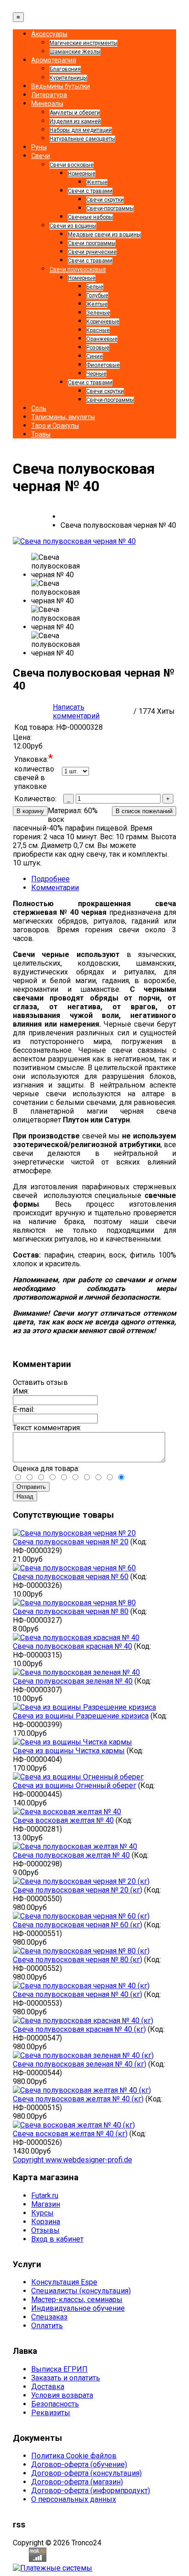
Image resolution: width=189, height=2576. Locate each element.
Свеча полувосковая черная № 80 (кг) (78, 1960)
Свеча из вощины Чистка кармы (69, 1751)
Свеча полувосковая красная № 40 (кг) (79, 2029)
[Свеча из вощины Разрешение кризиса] (84, 1707)
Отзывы (45, 2230)
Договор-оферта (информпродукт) (91, 2491)
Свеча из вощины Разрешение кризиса (81, 1716)
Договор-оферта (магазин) (77, 2482)
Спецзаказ (49, 2317)
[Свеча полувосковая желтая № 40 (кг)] (82, 2090)
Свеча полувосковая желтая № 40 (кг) (78, 2099)
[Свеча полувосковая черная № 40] (74, 541)
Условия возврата (62, 2395)
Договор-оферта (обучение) (79, 2464)
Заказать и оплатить (66, 2378)
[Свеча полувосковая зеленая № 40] (76, 1672)
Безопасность (55, 2404)
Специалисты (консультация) (81, 2291)
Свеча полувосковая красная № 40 (72, 1646)
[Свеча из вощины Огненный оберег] (78, 1777)
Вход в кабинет (57, 2239)
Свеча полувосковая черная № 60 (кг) (78, 1925)
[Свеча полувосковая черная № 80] (74, 1603)
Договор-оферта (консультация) (86, 2473)
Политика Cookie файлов (74, 2456)
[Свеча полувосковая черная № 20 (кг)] (81, 1881)
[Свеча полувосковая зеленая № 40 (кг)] (83, 2055)
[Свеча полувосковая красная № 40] (76, 1638)
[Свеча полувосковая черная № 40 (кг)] (81, 1986)
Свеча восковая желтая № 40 (63, 1820)
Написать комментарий (76, 711)
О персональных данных (74, 2499)
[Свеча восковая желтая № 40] (67, 1812)
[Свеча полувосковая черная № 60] (74, 1568)
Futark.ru (45, 2196)
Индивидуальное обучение (78, 2308)
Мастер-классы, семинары (77, 2300)
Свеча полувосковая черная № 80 (71, 1611)
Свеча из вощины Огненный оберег (75, 1786)
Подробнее (50, 879)
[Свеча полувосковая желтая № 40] (75, 1846)
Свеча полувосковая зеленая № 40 (73, 1681)
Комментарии (55, 888)
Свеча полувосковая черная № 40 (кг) (78, 1994)
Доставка (48, 2387)
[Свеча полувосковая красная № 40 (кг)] (83, 2021)
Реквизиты (51, 2413)
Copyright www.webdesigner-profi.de (72, 2160)
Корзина (46, 2222)
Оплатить (47, 2326)
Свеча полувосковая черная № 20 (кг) (78, 1890)
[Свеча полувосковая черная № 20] (74, 1533)
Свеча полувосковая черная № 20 (71, 1542)
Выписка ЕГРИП (59, 2369)
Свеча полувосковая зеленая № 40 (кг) (80, 2064)
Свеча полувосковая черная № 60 (71, 1577)
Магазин (46, 2204)
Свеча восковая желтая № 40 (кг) (70, 2134)
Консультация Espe (64, 2282)
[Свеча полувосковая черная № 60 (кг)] (81, 1916)
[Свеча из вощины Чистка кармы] (72, 1742)
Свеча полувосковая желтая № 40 (71, 1855)
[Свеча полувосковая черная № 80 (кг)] (81, 1951)
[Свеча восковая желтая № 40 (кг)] (74, 2125)
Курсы (42, 2213)
